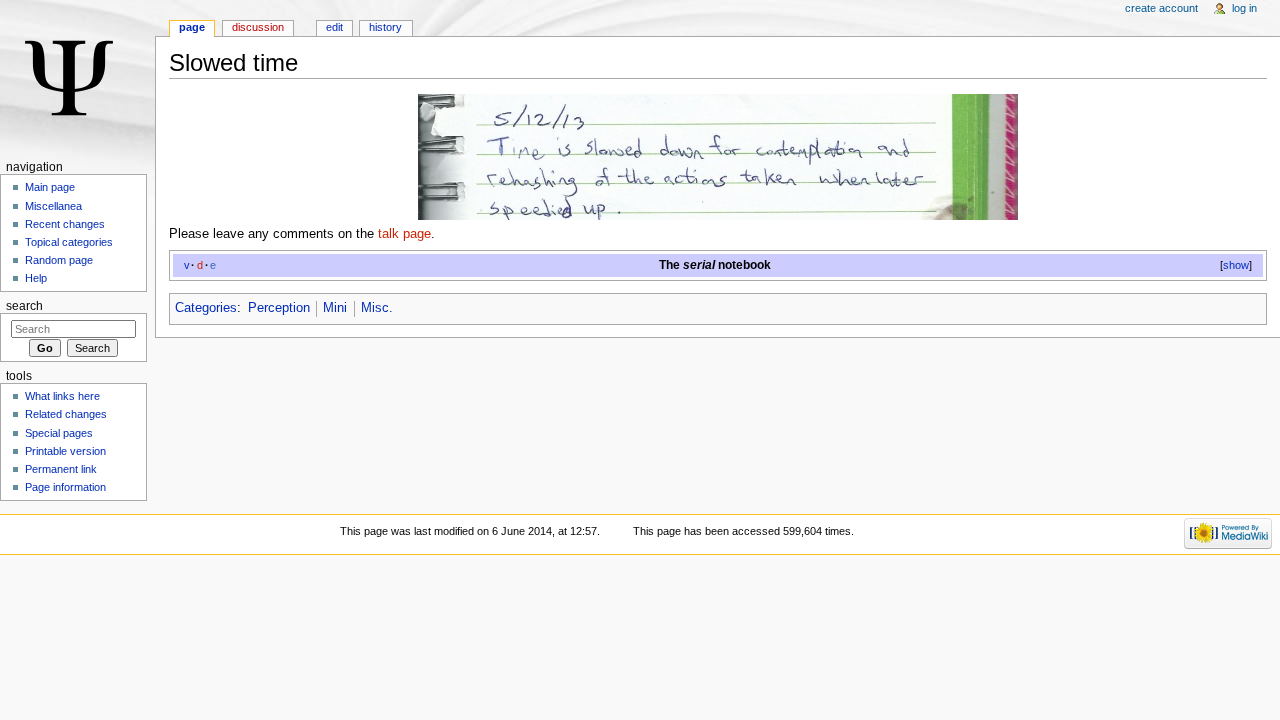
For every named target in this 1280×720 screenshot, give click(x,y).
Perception (279, 308)
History (385, 27)
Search (24, 306)
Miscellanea (53, 206)
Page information (65, 487)
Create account (1161, 8)
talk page (404, 234)
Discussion (258, 27)
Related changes (66, 414)
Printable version (65, 451)
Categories (206, 308)
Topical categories (69, 242)
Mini (335, 308)
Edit (334, 27)
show (1236, 265)
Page (192, 27)
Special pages (59, 433)
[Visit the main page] (77, 77)
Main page (50, 187)
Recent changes (65, 224)
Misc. (377, 308)
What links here (62, 396)
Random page (59, 260)
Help (36, 278)
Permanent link (61, 469)
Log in (1244, 8)
